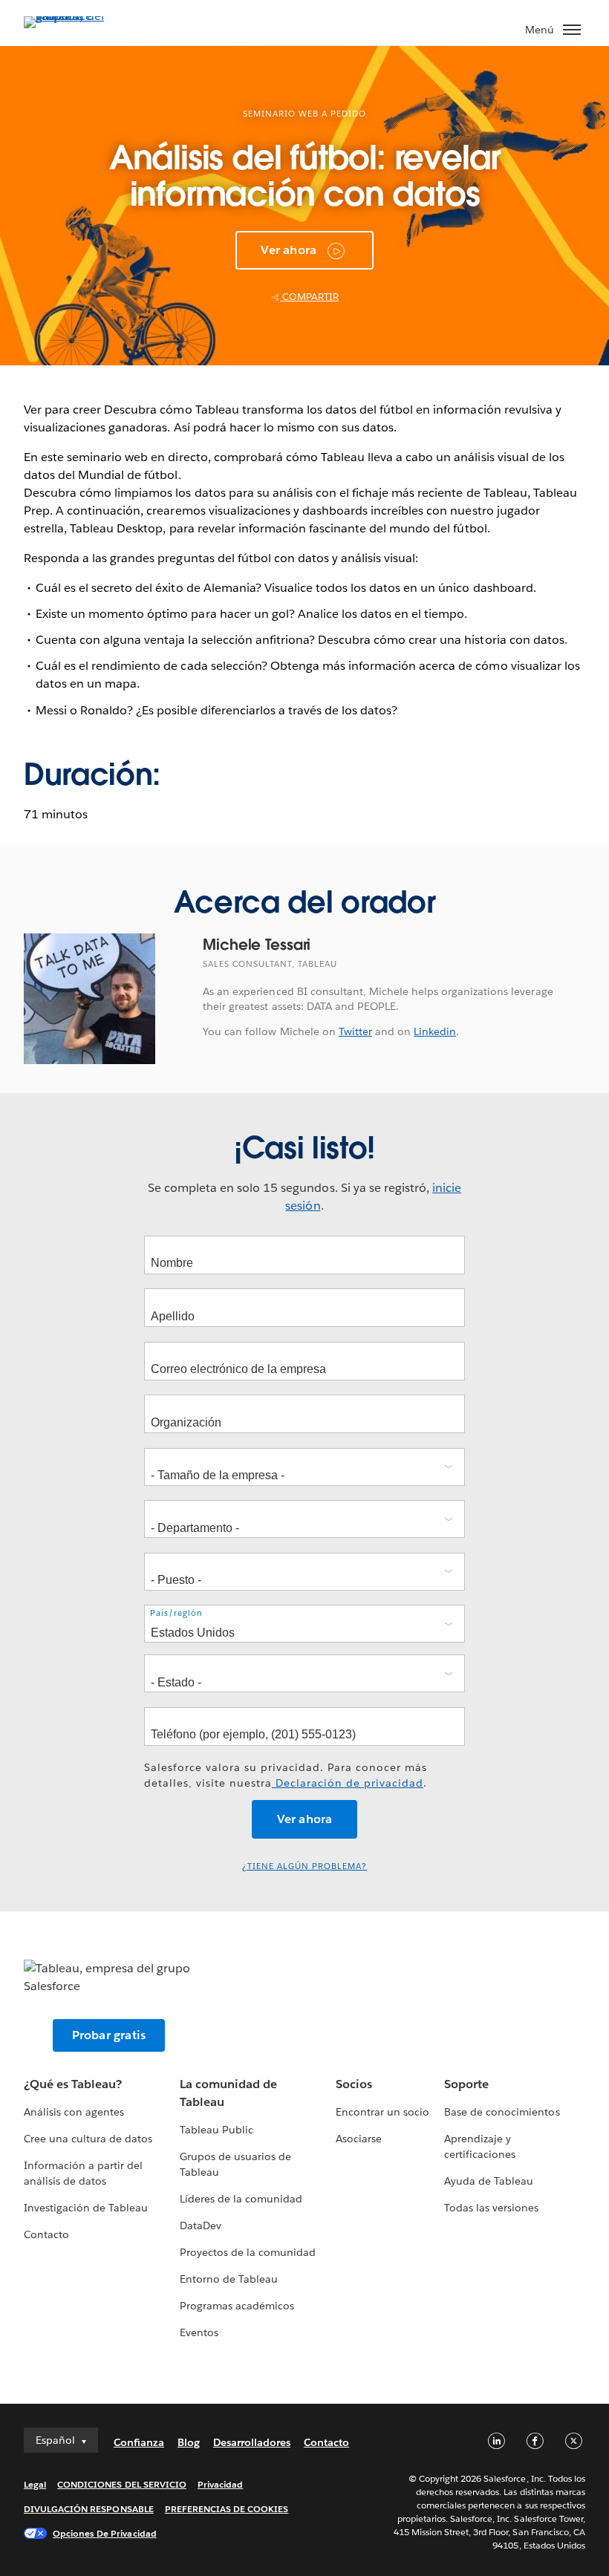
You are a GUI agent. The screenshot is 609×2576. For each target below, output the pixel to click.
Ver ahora (289, 250)
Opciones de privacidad (105, 2533)
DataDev (201, 2226)
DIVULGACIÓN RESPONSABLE (89, 2509)
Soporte (466, 2084)
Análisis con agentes (74, 2112)
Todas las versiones (491, 2208)
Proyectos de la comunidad (248, 2252)
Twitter (355, 1031)
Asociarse (359, 2139)
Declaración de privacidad (348, 1783)
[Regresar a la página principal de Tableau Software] (76, 16)
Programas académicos (237, 2306)
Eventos (199, 2332)
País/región (176, 1613)
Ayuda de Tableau (489, 2181)
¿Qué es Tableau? (73, 2084)
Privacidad (220, 2484)
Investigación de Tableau (86, 2208)
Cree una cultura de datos (88, 2139)
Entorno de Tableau (229, 2279)
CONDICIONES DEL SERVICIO (122, 2484)
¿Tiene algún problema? (304, 1866)
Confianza (139, 2442)
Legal (35, 2484)
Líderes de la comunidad (241, 2199)
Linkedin (435, 1031)
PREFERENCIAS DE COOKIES (227, 2509)
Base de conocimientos (502, 2112)
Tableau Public (216, 2130)
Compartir (309, 297)
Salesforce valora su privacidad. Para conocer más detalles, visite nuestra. (286, 1775)
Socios (354, 2084)
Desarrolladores (252, 2442)
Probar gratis (109, 2035)
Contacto (46, 2234)
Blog (189, 2442)
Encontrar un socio (382, 2112)
